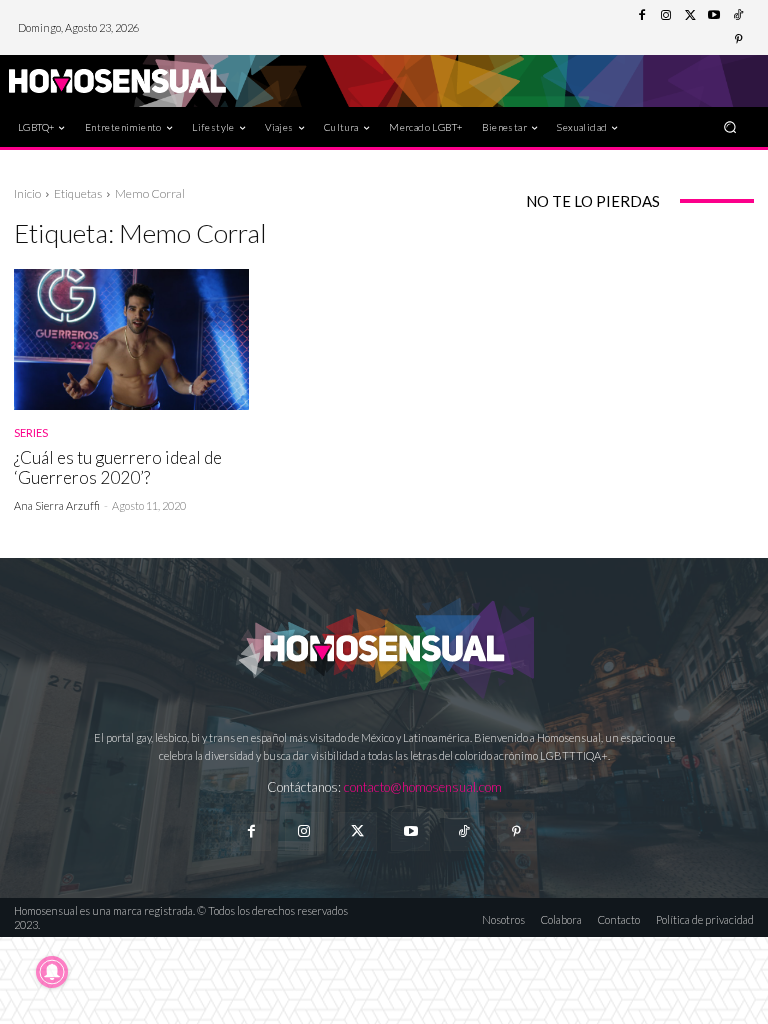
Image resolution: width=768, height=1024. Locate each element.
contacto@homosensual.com (423, 787)
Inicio (27, 193)
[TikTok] (738, 16)
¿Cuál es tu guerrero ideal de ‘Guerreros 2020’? (118, 467)
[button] (730, 126)
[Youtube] (714, 16)
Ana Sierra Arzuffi (57, 505)
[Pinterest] (738, 40)
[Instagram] (666, 16)
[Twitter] (690, 16)
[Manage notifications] (52, 972)
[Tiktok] (463, 831)
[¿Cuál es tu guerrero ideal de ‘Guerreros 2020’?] (131, 339)
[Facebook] (642, 16)
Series (31, 432)
